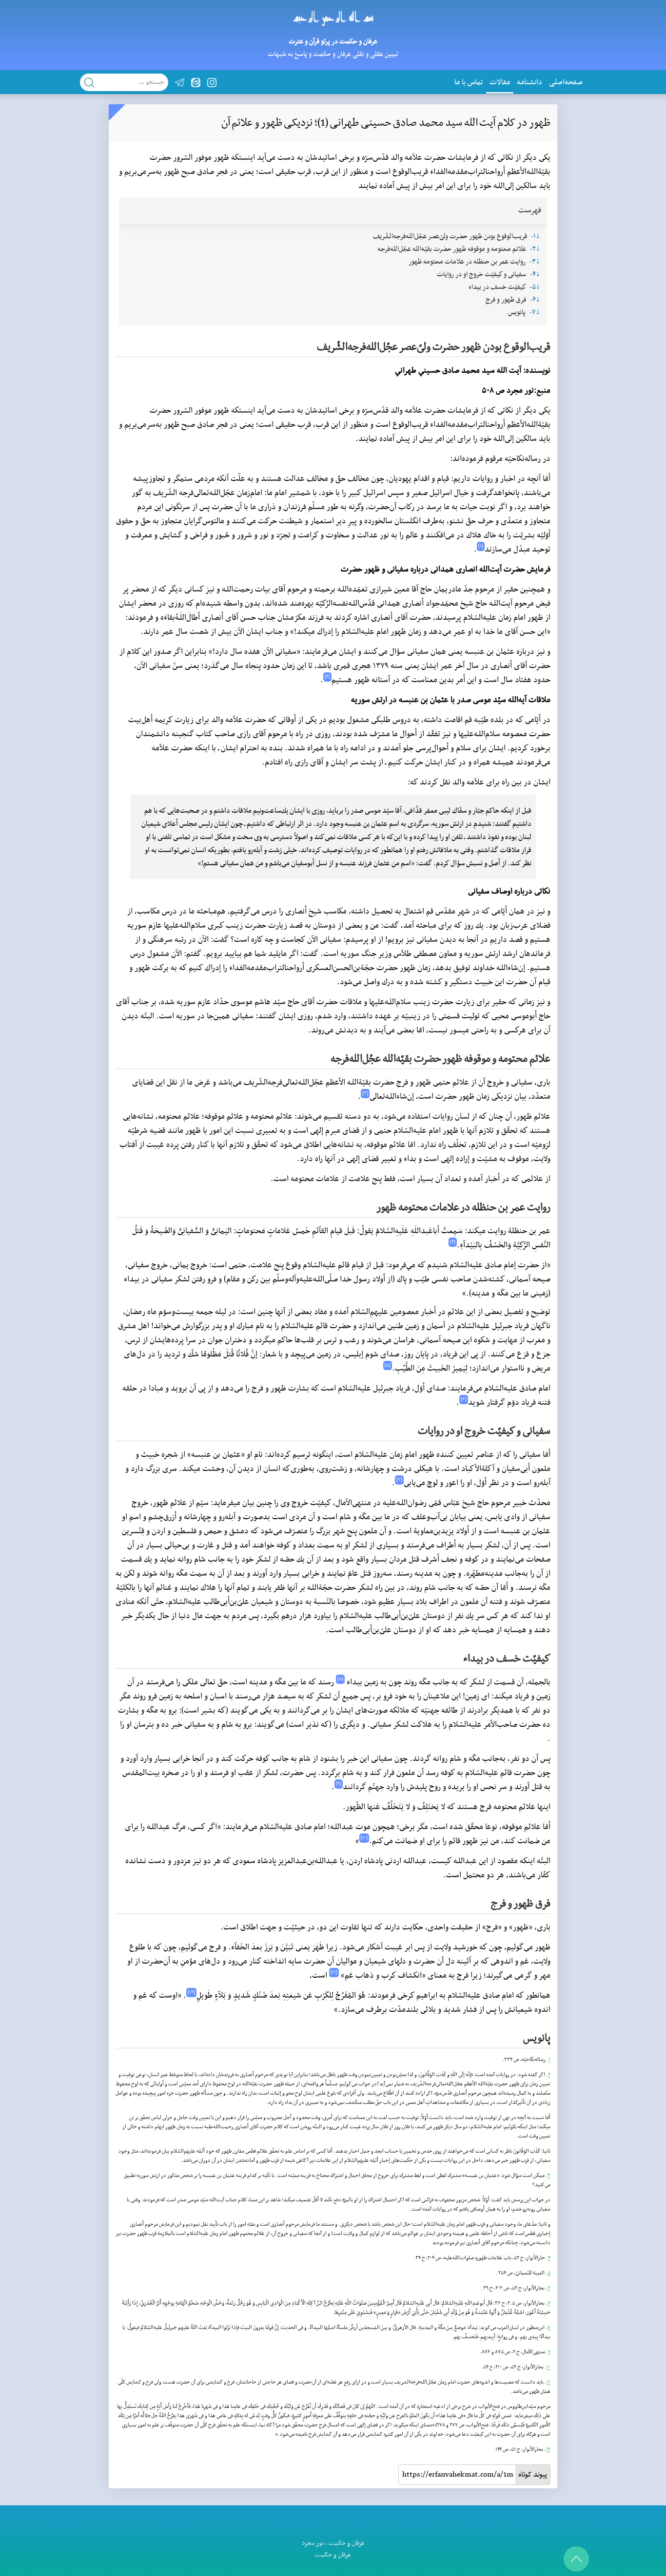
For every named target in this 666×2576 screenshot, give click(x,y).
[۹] (339, 1784)
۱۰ (548, 2367)
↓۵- (535, 287)
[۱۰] (364, 1838)
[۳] (365, 1094)
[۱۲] (191, 1993)
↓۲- (535, 249)
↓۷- (535, 313)
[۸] (340, 1679)
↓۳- (535, 262)
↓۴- (535, 275)
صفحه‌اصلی (566, 82)
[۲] (327, 677)
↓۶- (535, 300)
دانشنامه (529, 82)
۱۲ (548, 2450)
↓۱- (536, 237)
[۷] (399, 1480)
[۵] (388, 1365)
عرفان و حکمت (347, 2543)
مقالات (500, 82)
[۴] (453, 1242)
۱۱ (548, 2382)
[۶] (464, 1400)
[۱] (481, 546)
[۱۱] (334, 1973)
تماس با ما (469, 82)
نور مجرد (313, 2543)
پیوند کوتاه (533, 2475)
